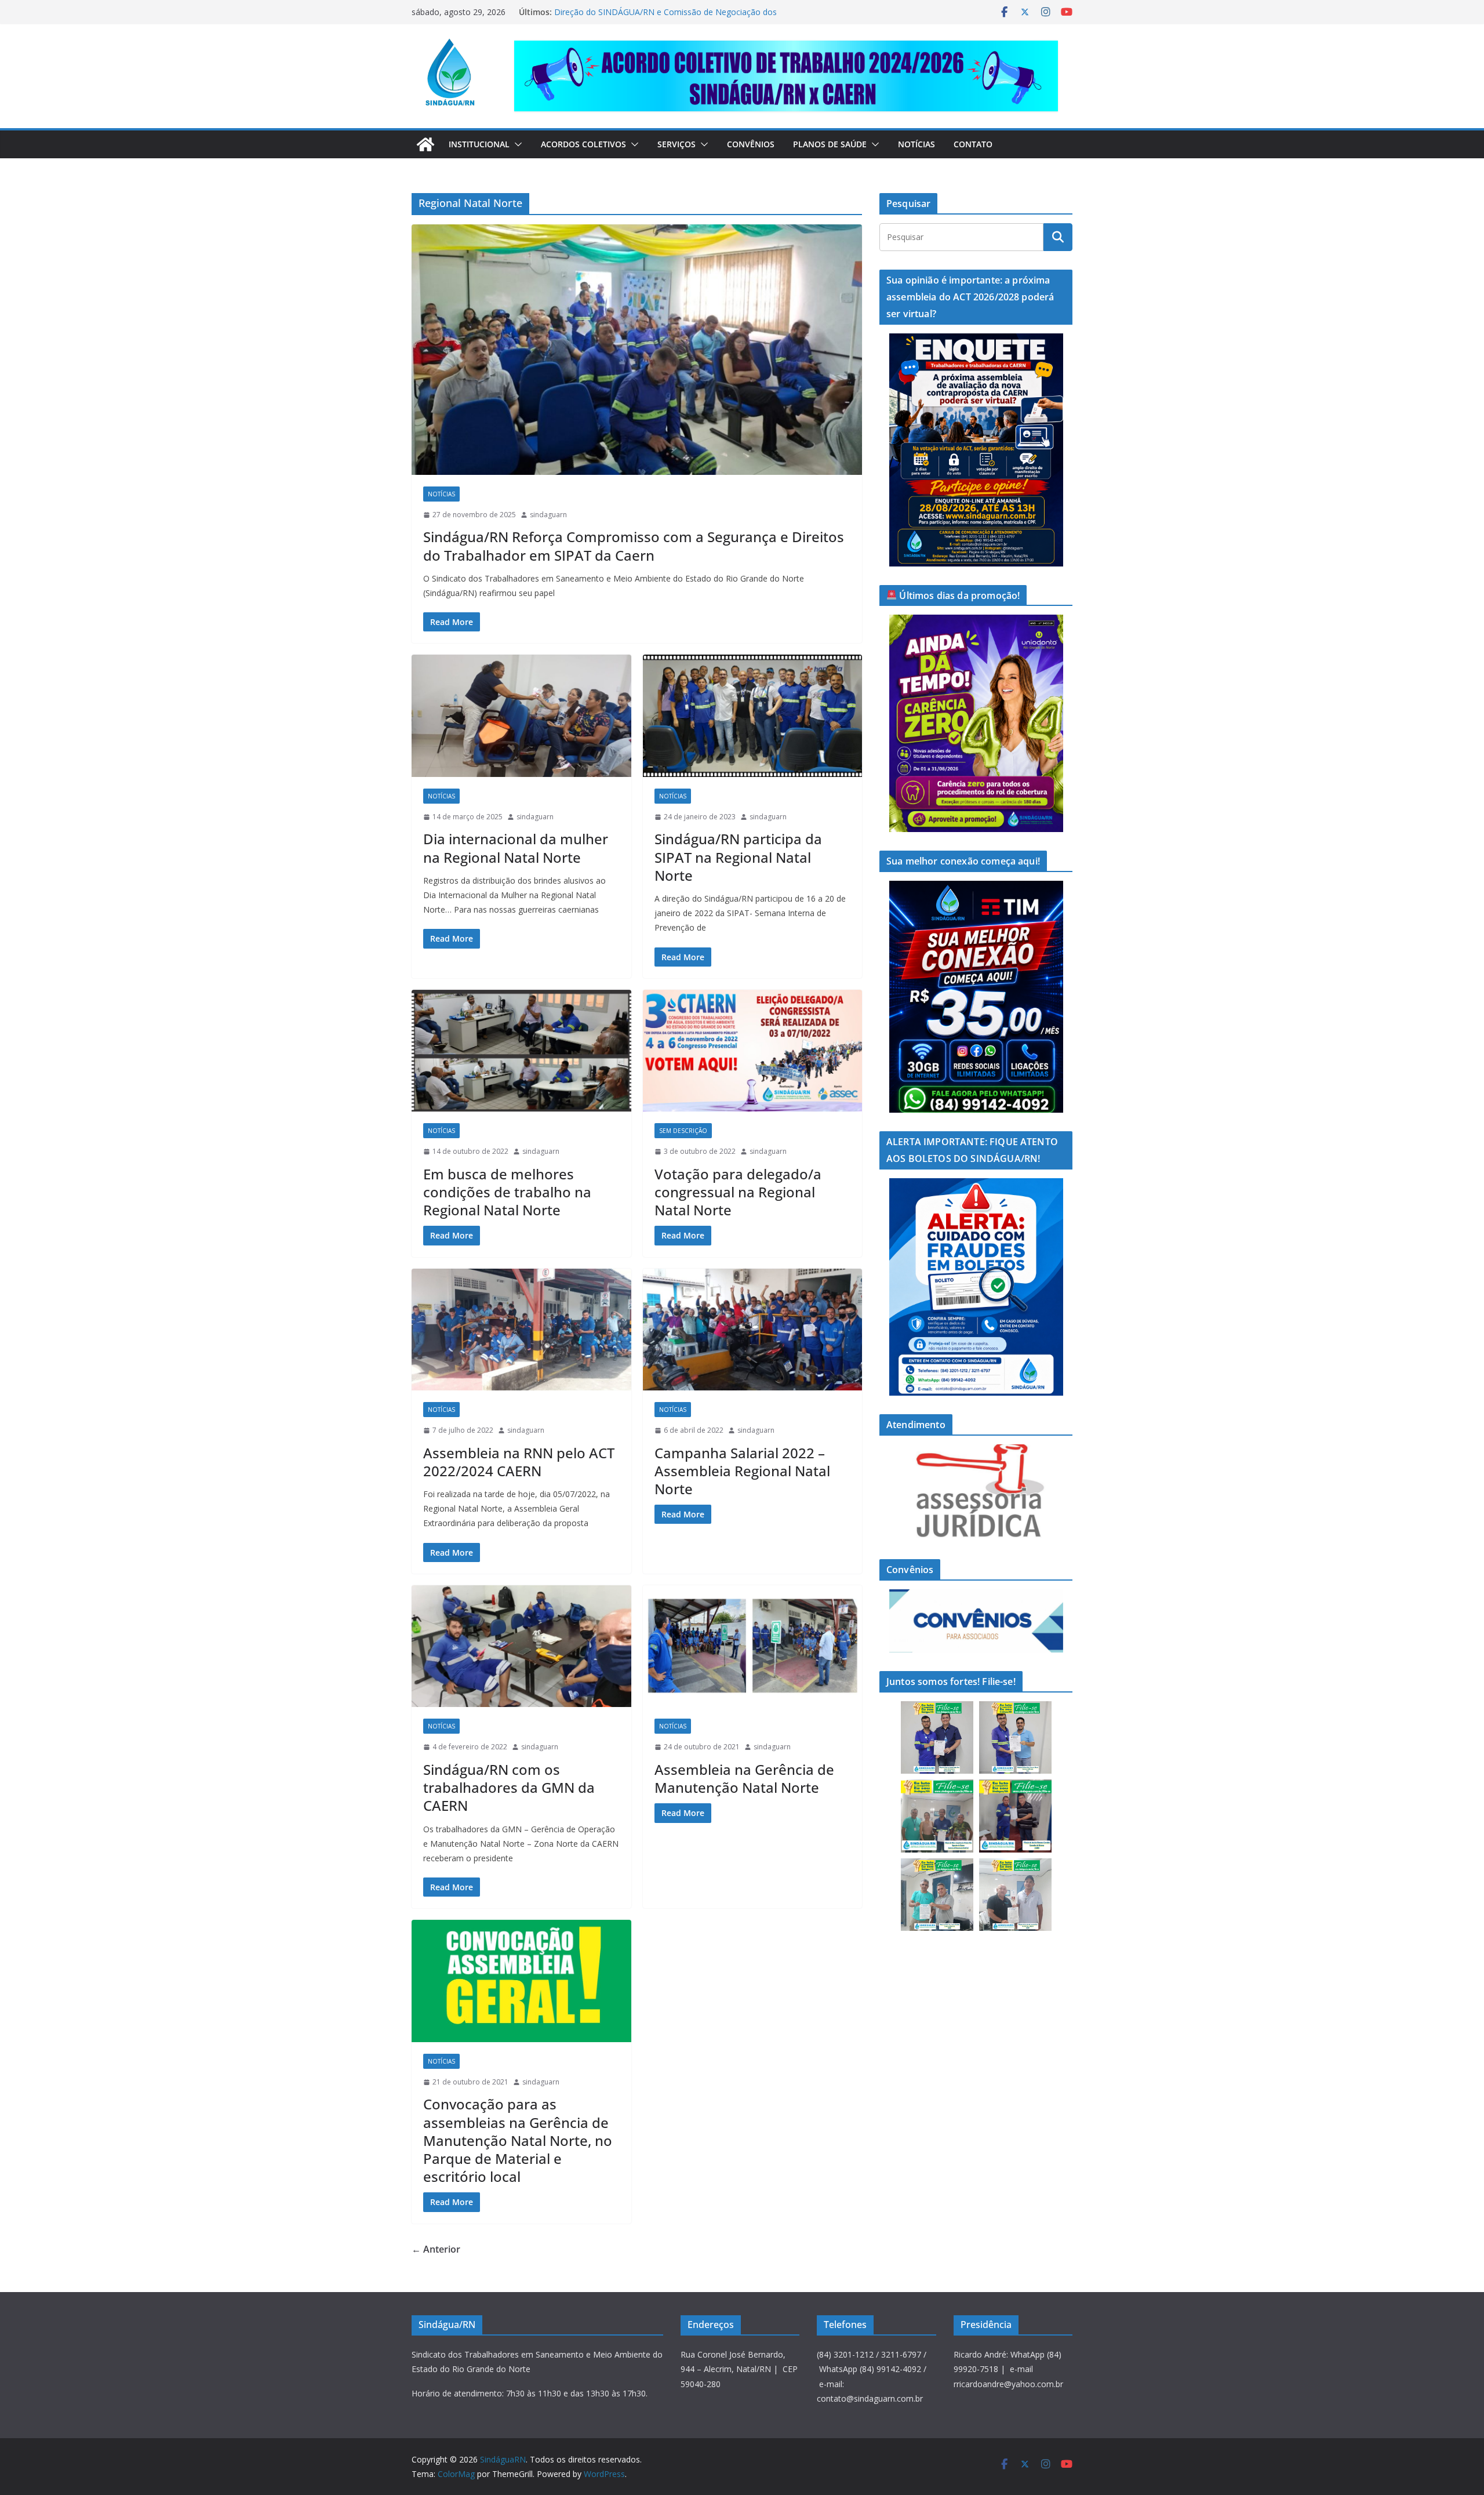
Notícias (916, 144)
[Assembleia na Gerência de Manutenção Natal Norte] (753, 1646)
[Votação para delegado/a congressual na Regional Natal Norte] (753, 1051)
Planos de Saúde (830, 144)
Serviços (676, 144)
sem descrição (683, 1131)
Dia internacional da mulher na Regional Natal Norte (516, 848)
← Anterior (436, 2249)
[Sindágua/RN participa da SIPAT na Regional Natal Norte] (753, 716)
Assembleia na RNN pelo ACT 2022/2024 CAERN (519, 1462)
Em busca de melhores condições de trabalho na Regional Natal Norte (507, 1192)
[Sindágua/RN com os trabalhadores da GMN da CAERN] (521, 1646)
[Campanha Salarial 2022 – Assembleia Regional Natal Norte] (753, 1330)
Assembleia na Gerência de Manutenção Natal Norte (744, 1778)
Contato (973, 144)
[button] (516, 144)
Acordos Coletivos (583, 144)
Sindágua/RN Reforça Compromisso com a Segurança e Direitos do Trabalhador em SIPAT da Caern (634, 546)
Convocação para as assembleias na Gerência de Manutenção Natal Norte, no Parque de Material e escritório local (518, 2140)
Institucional (479, 144)
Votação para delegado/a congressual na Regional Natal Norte (738, 1192)
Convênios (751, 144)
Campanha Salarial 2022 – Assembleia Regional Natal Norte (742, 1471)
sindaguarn (548, 515)
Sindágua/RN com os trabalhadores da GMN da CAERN (509, 1787)
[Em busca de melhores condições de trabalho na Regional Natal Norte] (521, 1051)
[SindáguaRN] (425, 144)
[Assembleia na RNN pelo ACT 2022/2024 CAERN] (521, 1330)
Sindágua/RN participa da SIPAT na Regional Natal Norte (738, 857)
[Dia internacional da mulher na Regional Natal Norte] (521, 716)
